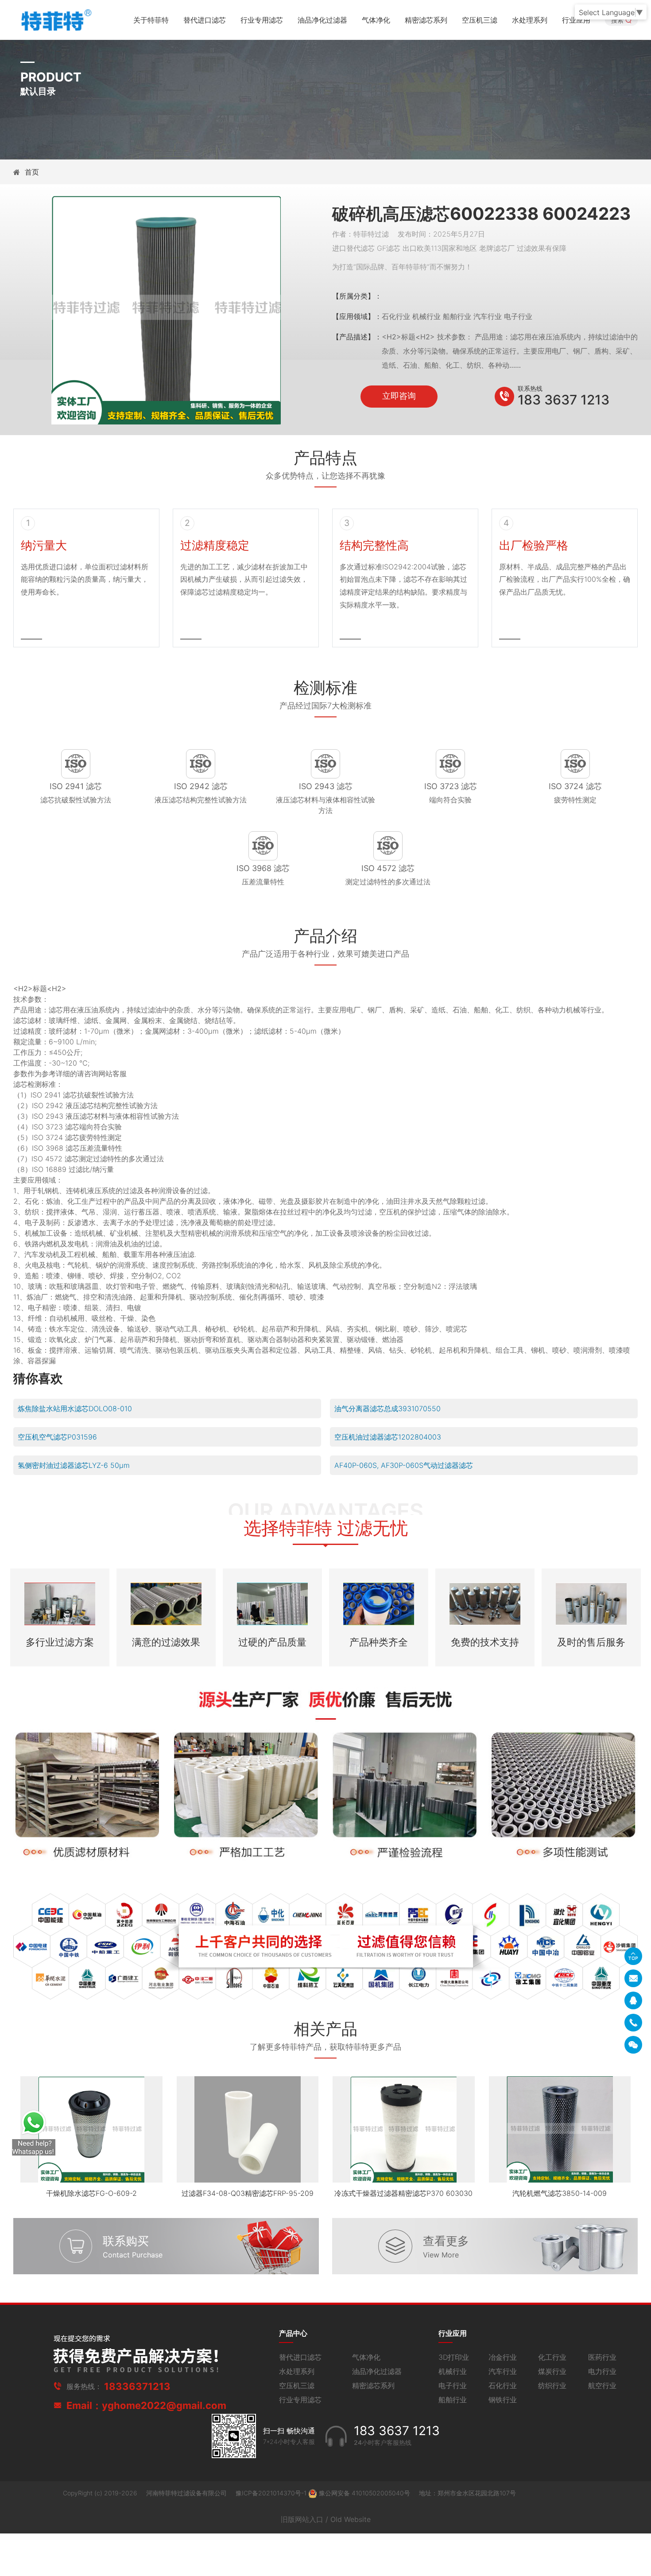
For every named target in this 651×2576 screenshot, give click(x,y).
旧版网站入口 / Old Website (326, 2519)
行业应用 (576, 20)
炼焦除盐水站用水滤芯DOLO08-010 (75, 1409)
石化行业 (503, 2385)
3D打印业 (454, 2357)
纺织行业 (552, 2385)
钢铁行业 (503, 2400)
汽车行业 (503, 2371)
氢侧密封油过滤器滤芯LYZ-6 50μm (74, 1465)
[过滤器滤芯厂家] (55, 19)
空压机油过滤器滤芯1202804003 (388, 1437)
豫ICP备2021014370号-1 (272, 2493)
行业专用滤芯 (262, 20)
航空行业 (602, 2385)
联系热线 (530, 388)
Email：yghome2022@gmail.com (146, 2405)
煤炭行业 (552, 2371)
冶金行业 (503, 2357)
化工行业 (552, 2357)
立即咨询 (399, 396)
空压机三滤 (480, 20)
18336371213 (137, 2386)
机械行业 (453, 2371)
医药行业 (602, 2357)
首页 (32, 172)
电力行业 (602, 2371)
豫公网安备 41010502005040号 (364, 2493)
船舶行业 (453, 2400)
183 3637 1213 (564, 400)
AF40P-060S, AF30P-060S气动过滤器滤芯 (404, 1465)
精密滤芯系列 (426, 20)
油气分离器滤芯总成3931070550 (387, 1409)
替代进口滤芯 (205, 20)
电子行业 (453, 2385)
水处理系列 (530, 20)
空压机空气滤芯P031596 (57, 1437)
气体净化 (376, 20)
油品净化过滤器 (322, 20)
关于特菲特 (151, 20)
